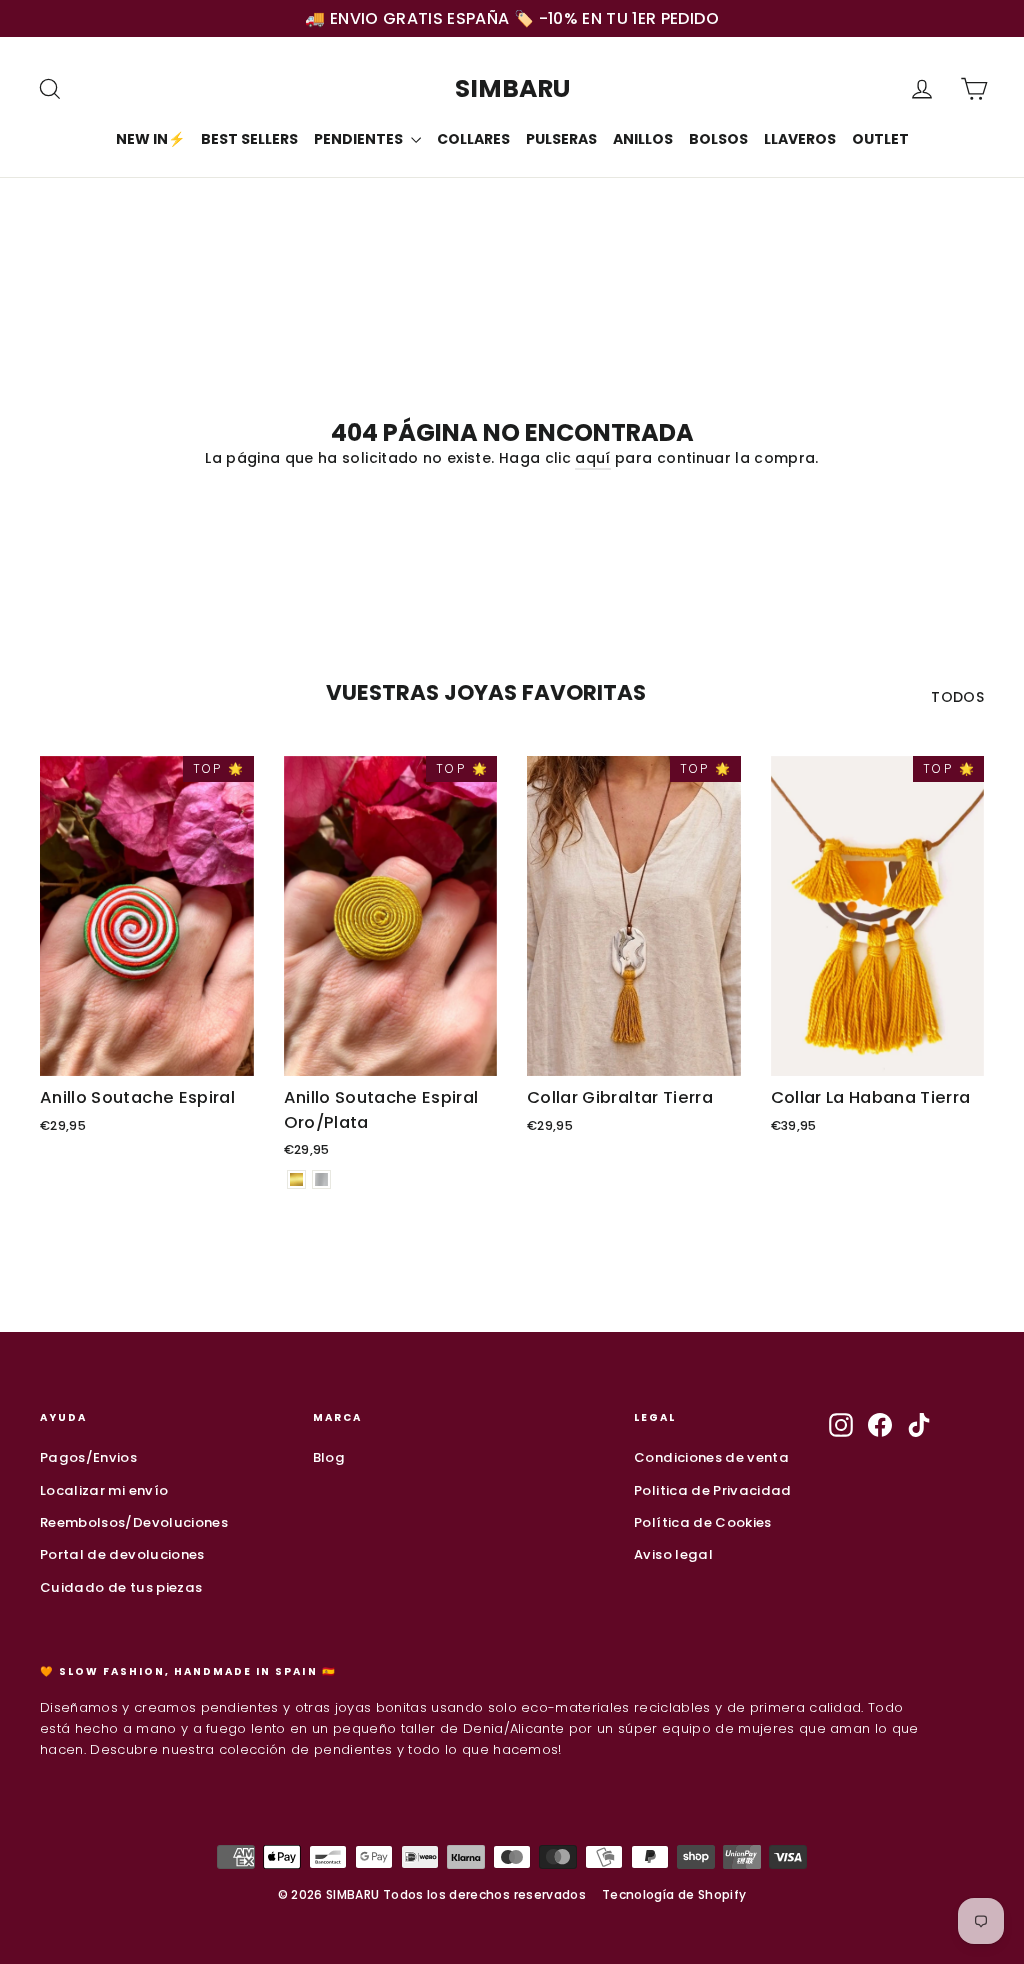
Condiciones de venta (711, 1457)
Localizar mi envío (104, 1490)
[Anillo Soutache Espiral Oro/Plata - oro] (296, 1179)
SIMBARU (512, 88)
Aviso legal (673, 1554)
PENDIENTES (360, 139)
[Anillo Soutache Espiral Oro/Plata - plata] (321, 1179)
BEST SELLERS (249, 139)
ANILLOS (643, 139)
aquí (592, 458)
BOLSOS (718, 139)
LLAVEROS (800, 139)
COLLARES (473, 139)
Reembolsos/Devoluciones (134, 1522)
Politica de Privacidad (713, 1490)
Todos (957, 697)
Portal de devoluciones (122, 1554)
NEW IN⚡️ (150, 139)
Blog (329, 1457)
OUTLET (880, 139)
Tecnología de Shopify (674, 1894)
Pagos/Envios (88, 1457)
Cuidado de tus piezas (121, 1587)
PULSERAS (561, 139)
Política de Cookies (703, 1522)
